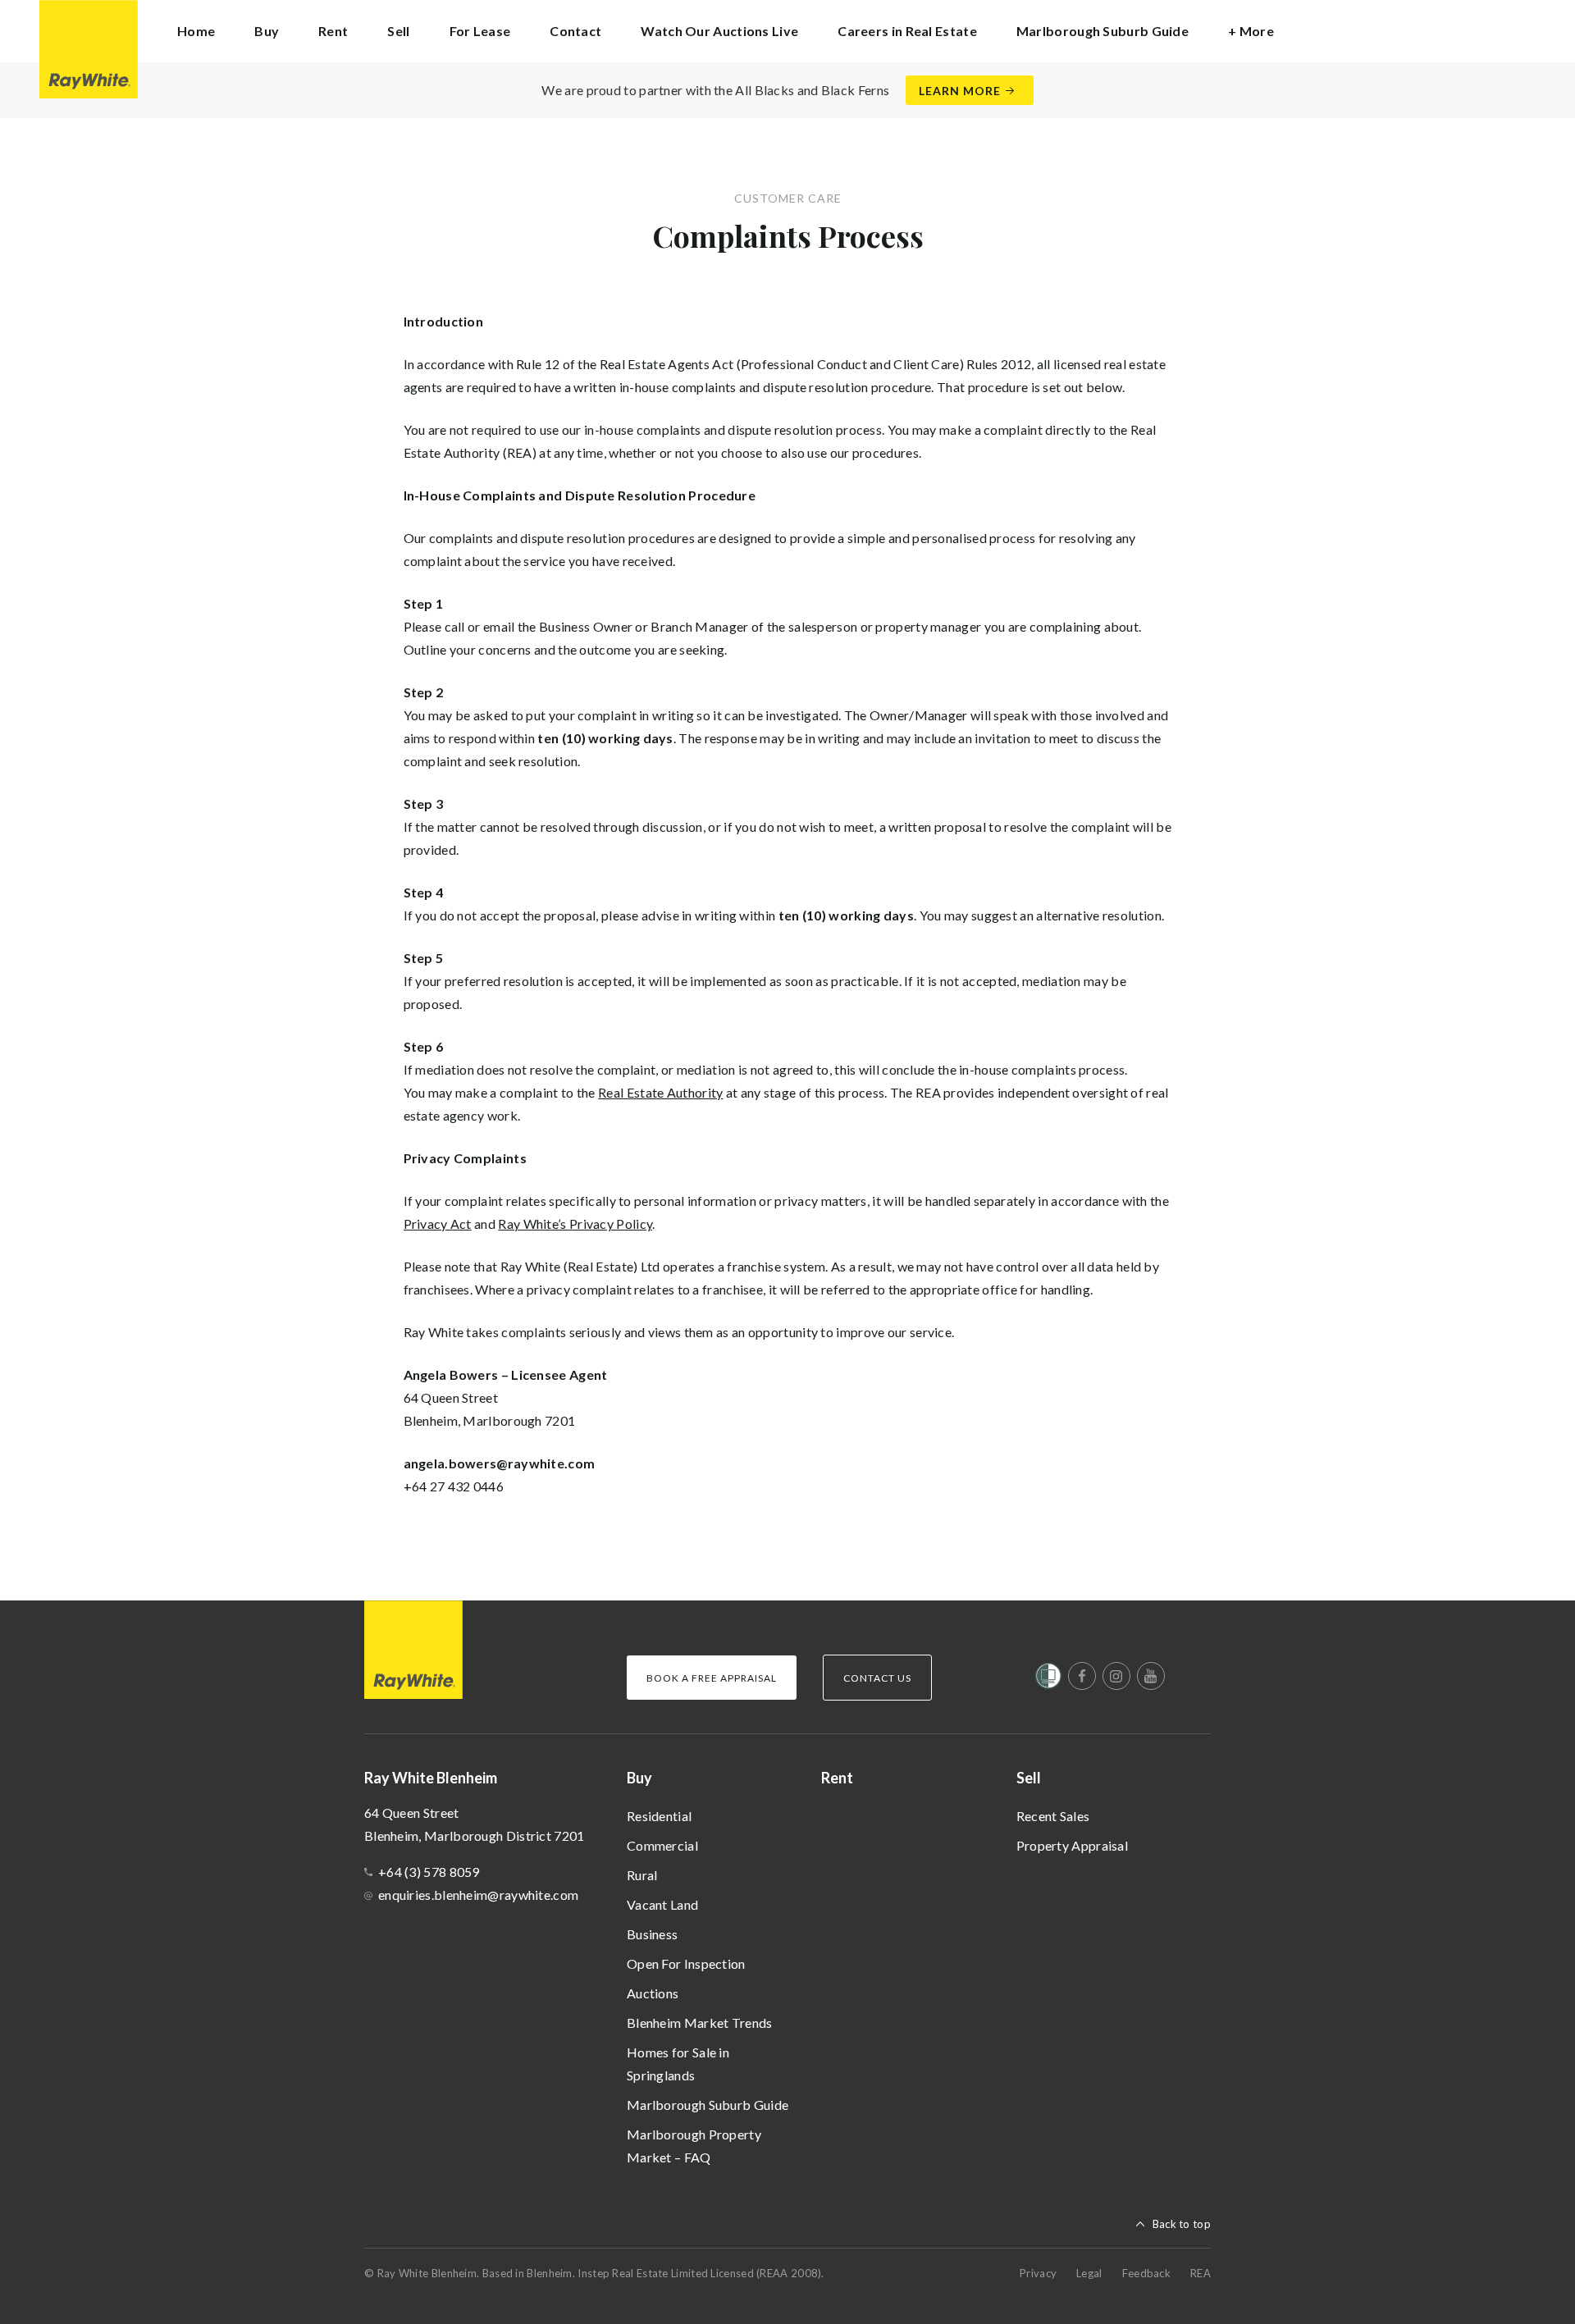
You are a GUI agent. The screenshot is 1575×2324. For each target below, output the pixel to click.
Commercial (662, 1845)
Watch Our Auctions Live (719, 31)
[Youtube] (1151, 1676)
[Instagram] (1116, 1676)
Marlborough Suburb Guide (708, 2105)
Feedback (1146, 2273)
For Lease (480, 31)
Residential (659, 1816)
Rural (642, 1875)
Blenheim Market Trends (700, 2023)
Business (652, 1934)
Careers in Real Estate (907, 31)
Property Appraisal (1072, 1845)
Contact (575, 31)
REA (1201, 2273)
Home (196, 31)
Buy (639, 1778)
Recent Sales (1053, 1816)
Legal (1089, 2273)
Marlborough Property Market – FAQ (694, 2146)
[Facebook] (1082, 1676)
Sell (1029, 1778)
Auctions (653, 1993)
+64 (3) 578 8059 (429, 1872)
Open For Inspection (686, 1963)
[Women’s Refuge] (1048, 1679)
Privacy (1038, 2273)
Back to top (1182, 2224)
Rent (333, 31)
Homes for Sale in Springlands (678, 2064)
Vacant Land (662, 1904)
